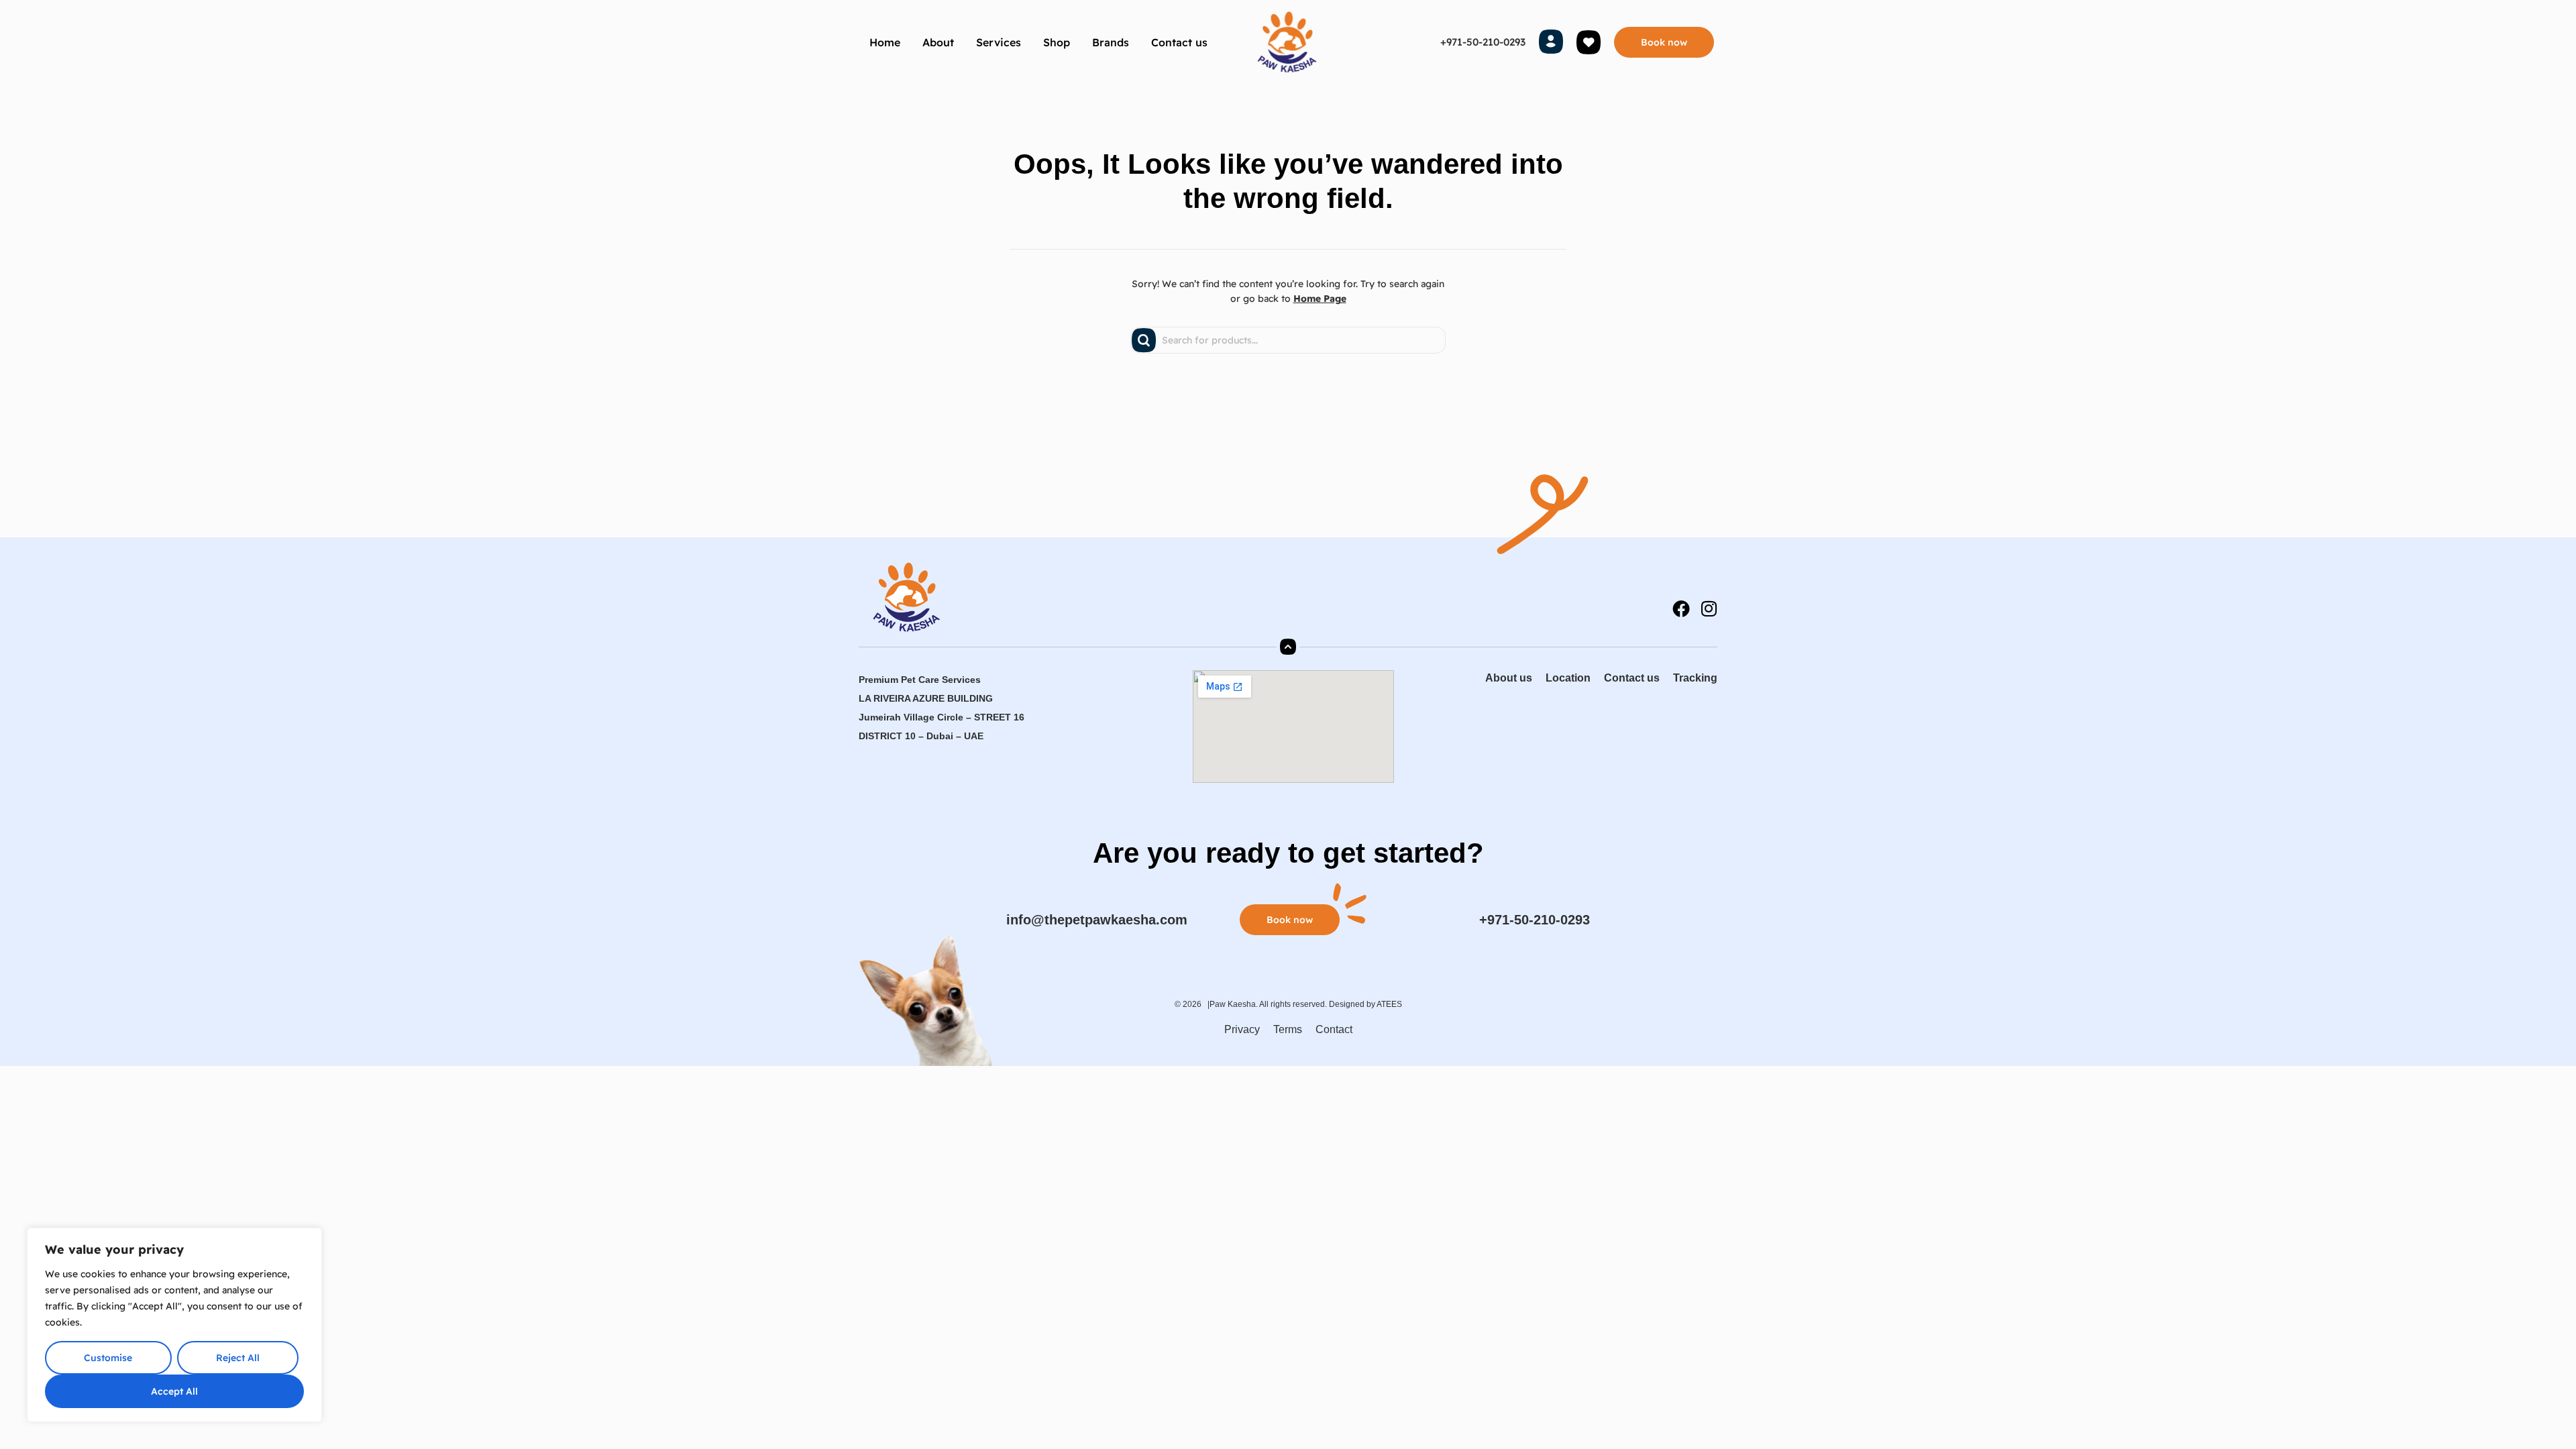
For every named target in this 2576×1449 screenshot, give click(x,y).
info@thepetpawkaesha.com (1097, 920)
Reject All (238, 1358)
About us (1509, 678)
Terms (1288, 1029)
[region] (174, 1325)
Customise (108, 1358)
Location (1568, 678)
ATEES (1389, 1004)
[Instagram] (1709, 608)
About (938, 42)
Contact (1334, 1029)
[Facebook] (1681, 608)
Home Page (1320, 299)
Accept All (174, 1391)
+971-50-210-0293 (1483, 42)
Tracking (1695, 678)
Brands (1111, 42)
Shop (1057, 42)
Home (885, 42)
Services (999, 42)
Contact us (1179, 42)
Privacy (1242, 1029)
